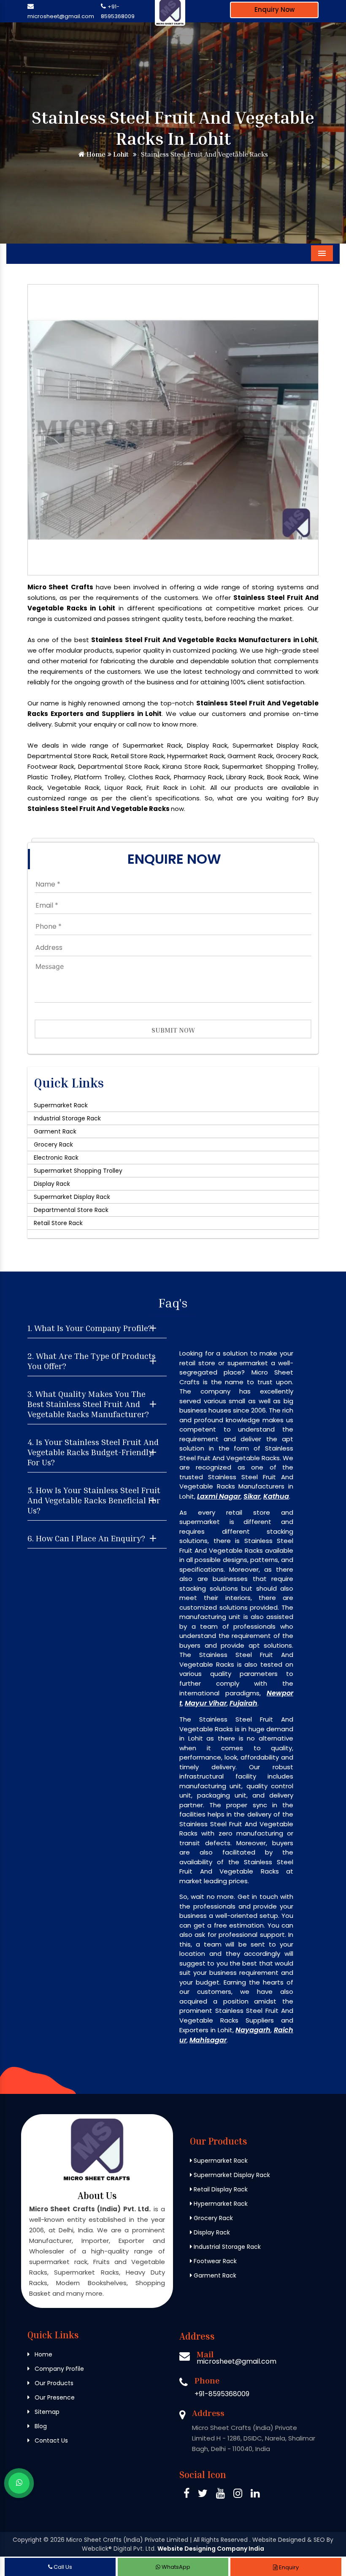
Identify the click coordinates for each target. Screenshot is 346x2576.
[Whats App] (19, 2483)
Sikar (252, 1496)
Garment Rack (55, 1131)
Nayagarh (253, 2030)
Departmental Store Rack (71, 1210)
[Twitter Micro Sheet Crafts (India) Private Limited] (203, 2495)
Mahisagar (208, 2040)
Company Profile (58, 2369)
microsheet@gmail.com (61, 16)
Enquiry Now (274, 9)
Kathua (276, 1496)
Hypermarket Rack (220, 2204)
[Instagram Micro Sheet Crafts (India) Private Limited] (238, 2495)
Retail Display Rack (220, 2189)
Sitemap (46, 2412)
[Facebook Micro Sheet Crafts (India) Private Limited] (187, 2495)
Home (95, 154)
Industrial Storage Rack (67, 1118)
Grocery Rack (53, 1144)
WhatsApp (175, 2567)
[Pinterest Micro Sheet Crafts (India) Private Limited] (220, 2495)
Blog (40, 2426)
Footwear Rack (214, 2261)
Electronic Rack (56, 1158)
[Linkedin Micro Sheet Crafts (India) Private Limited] (255, 2495)
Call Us (62, 2567)
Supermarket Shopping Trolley (78, 1171)
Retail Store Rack (58, 1223)
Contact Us (50, 2440)
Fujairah (243, 1703)
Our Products (53, 2383)
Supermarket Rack (61, 1105)
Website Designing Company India (211, 2549)
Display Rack (52, 1184)
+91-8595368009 (222, 2394)
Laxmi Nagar (219, 1496)
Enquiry (288, 2567)
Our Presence (54, 2397)
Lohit (120, 154)
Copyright (27, 2540)
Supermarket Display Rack (72, 1197)
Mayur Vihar (206, 1703)
